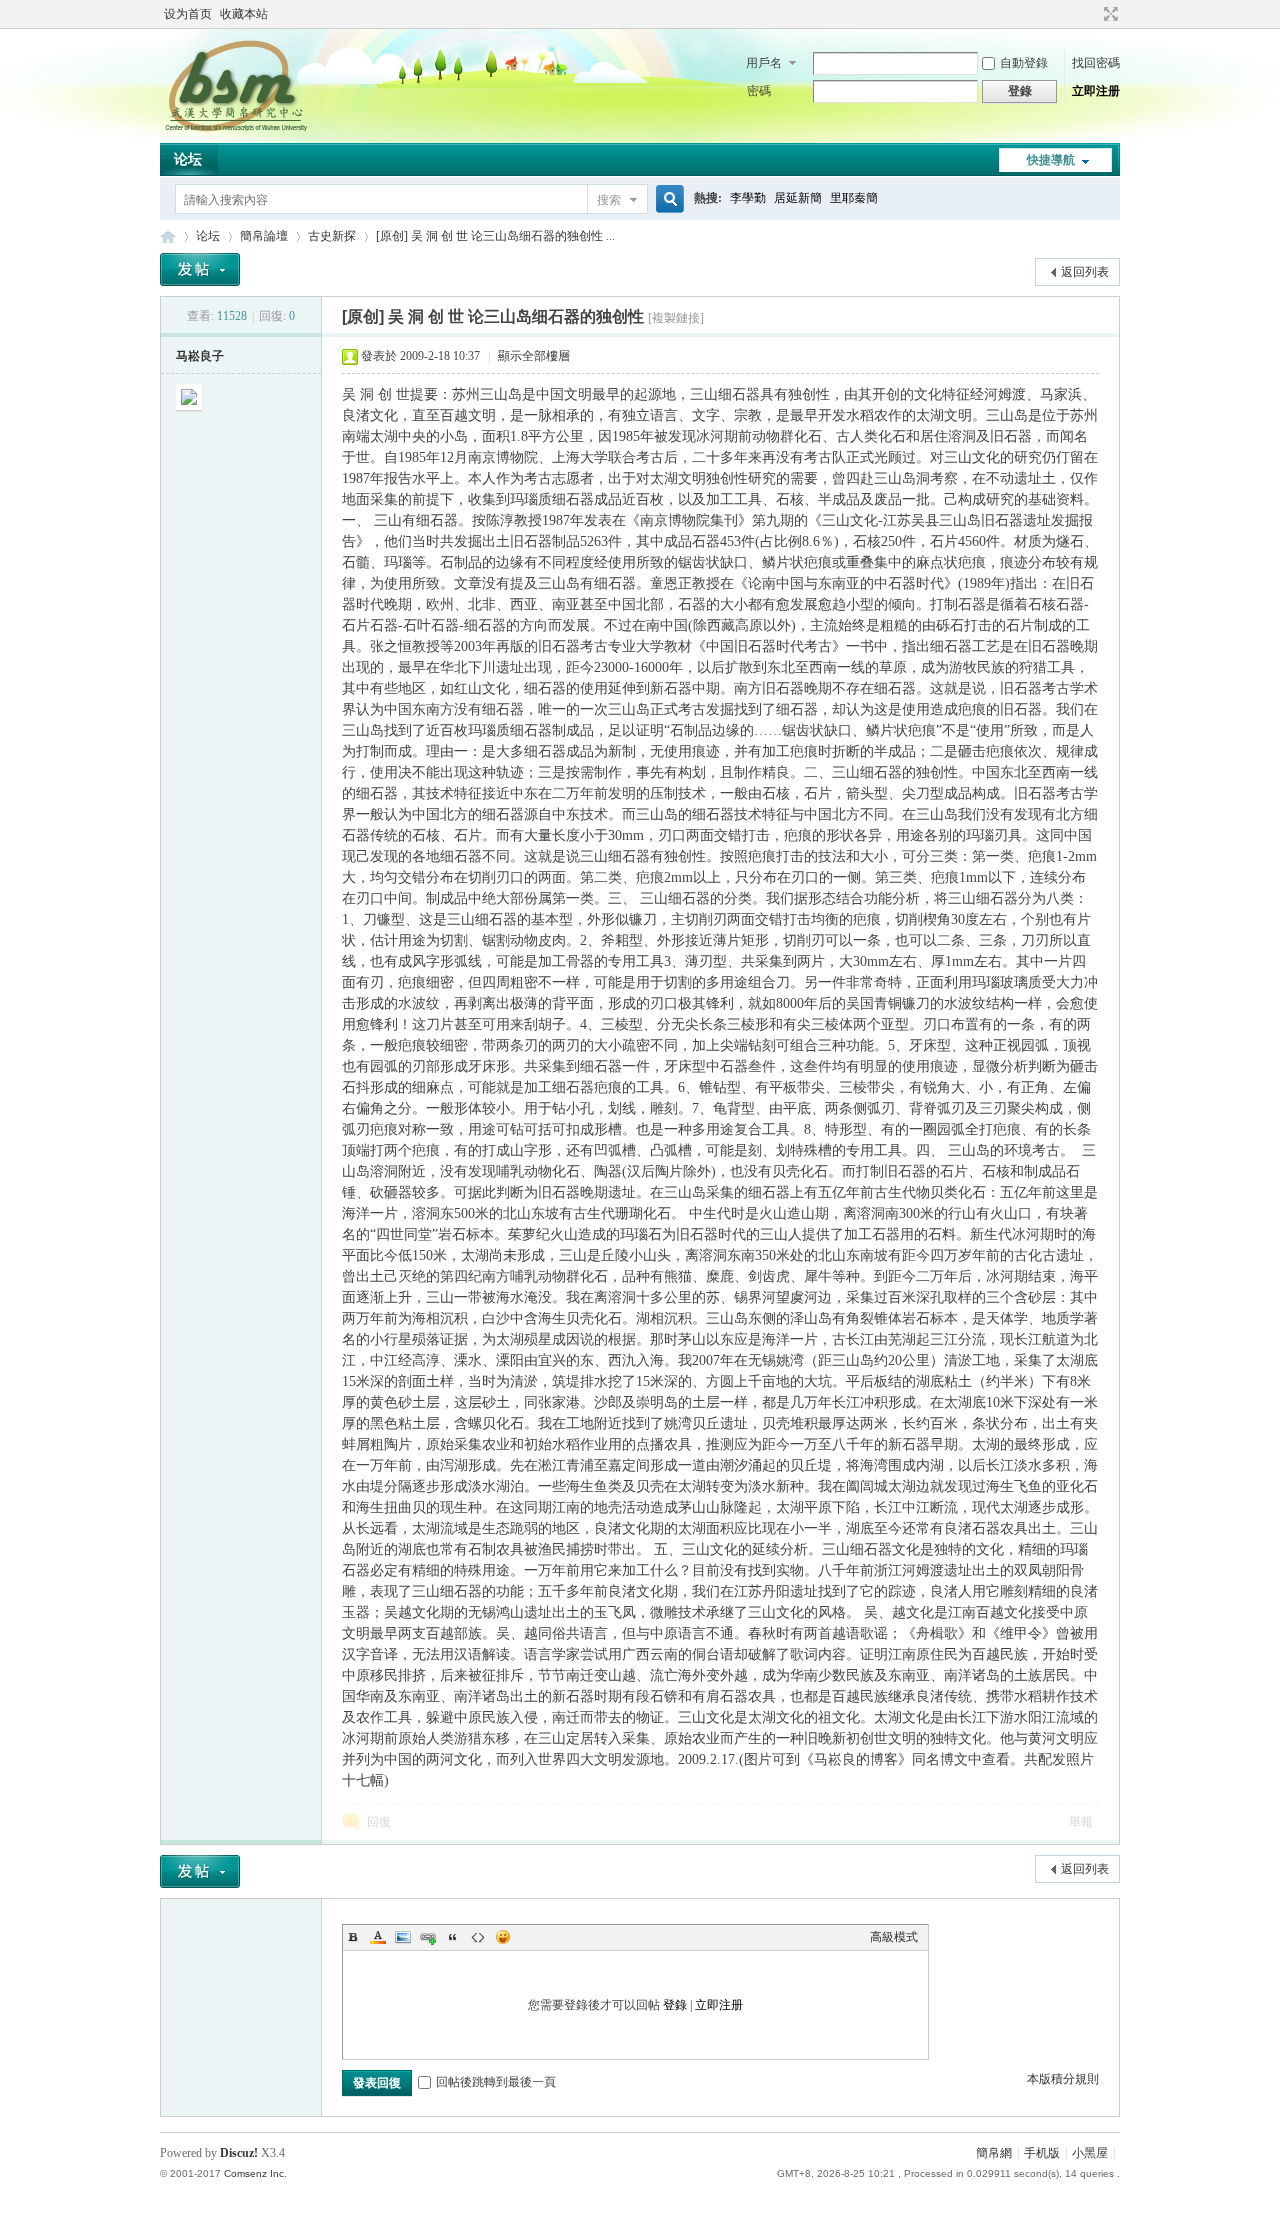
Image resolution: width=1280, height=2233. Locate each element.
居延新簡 (798, 198)
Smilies (503, 1937)
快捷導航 (1051, 160)
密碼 (759, 91)
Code (478, 1937)
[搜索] (667, 199)
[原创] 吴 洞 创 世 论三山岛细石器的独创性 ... (495, 236)
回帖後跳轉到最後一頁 (496, 2082)
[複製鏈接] (676, 318)
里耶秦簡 (854, 198)
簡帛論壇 (264, 236)
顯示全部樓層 (534, 356)
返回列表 (1085, 272)
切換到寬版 (1108, 14)
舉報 (1081, 1822)
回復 (379, 1822)
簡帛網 (994, 2153)
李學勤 (748, 198)
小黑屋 (1090, 2153)
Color (378, 1937)
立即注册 (1096, 91)
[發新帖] (200, 269)
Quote (453, 1937)
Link (428, 1937)
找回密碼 (1096, 63)
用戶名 (764, 63)
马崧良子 (200, 356)
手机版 (1042, 2153)
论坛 (188, 159)
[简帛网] (235, 131)
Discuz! (239, 2153)
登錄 (675, 2005)
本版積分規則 (1063, 2079)
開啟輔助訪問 (1092, 14)
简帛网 (168, 236)
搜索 (609, 200)
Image (403, 1937)
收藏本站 (244, 14)
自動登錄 (1024, 63)
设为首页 (188, 14)
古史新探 (332, 236)
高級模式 (894, 1937)
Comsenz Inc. (255, 2173)
